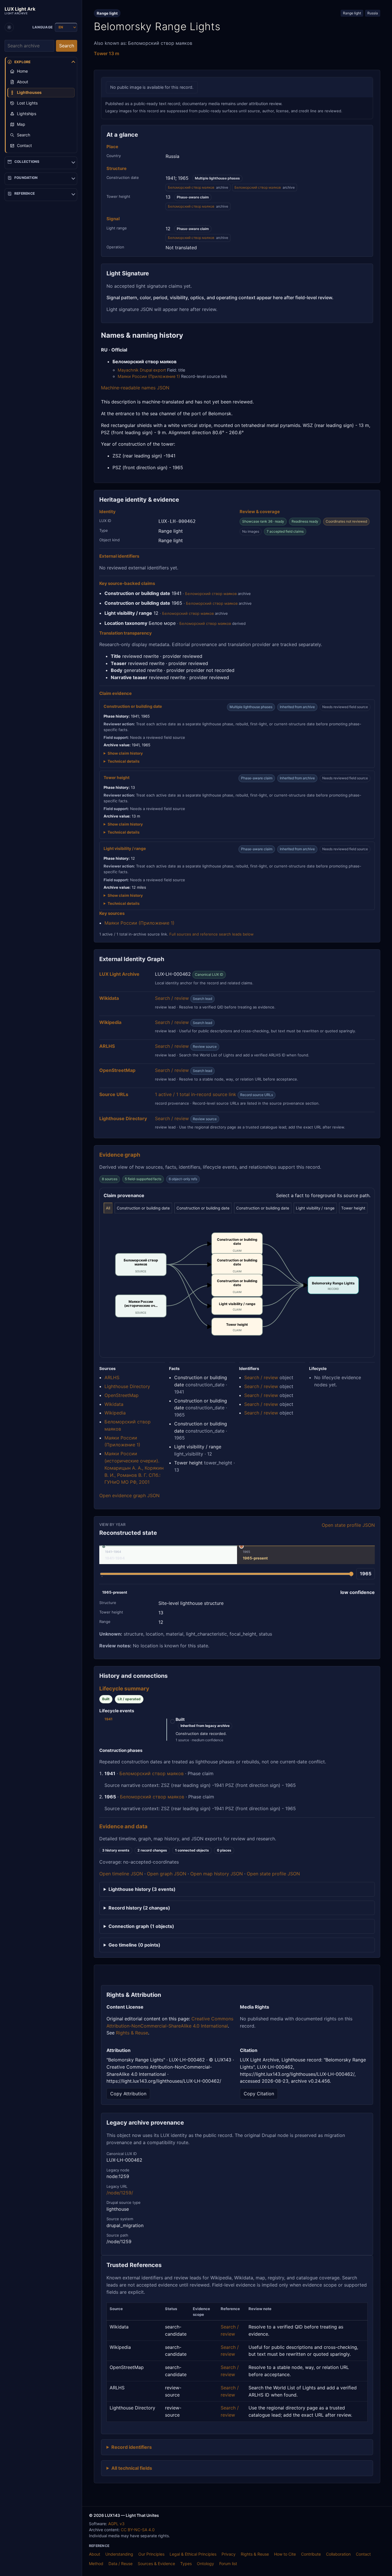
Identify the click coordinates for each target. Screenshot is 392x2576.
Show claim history (125, 753)
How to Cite (285, 2554)
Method (96, 2564)
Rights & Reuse (132, 2033)
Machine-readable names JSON (135, 388)
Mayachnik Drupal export (142, 370)
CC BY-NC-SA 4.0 (138, 2530)
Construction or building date (143, 1208)
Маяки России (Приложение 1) (149, 376)
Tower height (353, 1208)
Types (186, 2564)
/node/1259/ (120, 2193)
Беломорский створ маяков (191, 187)
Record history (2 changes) (139, 1908)
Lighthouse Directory (127, 1386)
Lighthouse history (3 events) (142, 1889)
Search (67, 46)
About (95, 2554)
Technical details (124, 761)
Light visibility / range (315, 1208)
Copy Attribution (128, 2094)
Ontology (205, 2564)
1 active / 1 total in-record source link (196, 1094)
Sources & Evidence (156, 2564)
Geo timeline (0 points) (134, 1945)
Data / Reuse (121, 2564)
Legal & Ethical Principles (193, 2554)
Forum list (228, 2564)
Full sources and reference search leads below (211, 934)
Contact (363, 2554)
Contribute (311, 2554)
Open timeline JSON (121, 1874)
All (108, 1208)
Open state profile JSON (348, 1525)
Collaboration (338, 2554)
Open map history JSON (217, 1874)
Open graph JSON (167, 1874)
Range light (352, 13)
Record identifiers (132, 2447)
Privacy (229, 2554)
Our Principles (151, 2554)
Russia (373, 13)
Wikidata (114, 1404)
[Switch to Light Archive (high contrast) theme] (9, 27)
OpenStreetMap (122, 1395)
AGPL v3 (116, 2524)
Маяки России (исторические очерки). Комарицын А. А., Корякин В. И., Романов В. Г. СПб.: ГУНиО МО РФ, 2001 (134, 1468)
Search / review (172, 998)
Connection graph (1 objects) (141, 1926)
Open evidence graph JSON (129, 1495)
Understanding (119, 2554)
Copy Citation (259, 2094)
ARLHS (112, 1377)
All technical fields (132, 2468)
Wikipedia (115, 1413)
